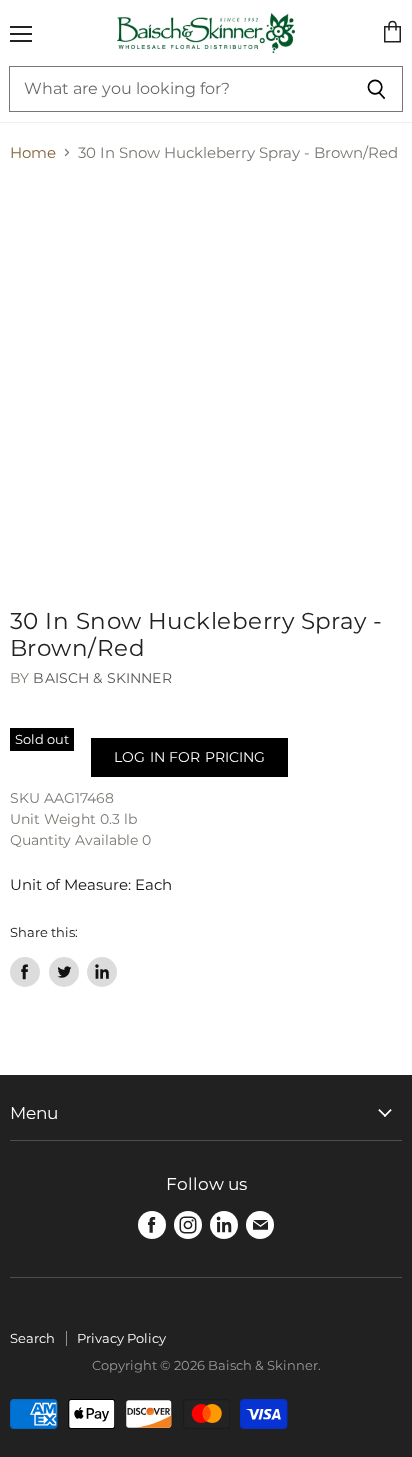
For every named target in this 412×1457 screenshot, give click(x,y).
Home (33, 152)
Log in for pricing (189, 757)
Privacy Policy (121, 1338)
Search (32, 1338)
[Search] (376, 89)
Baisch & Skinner (102, 678)
